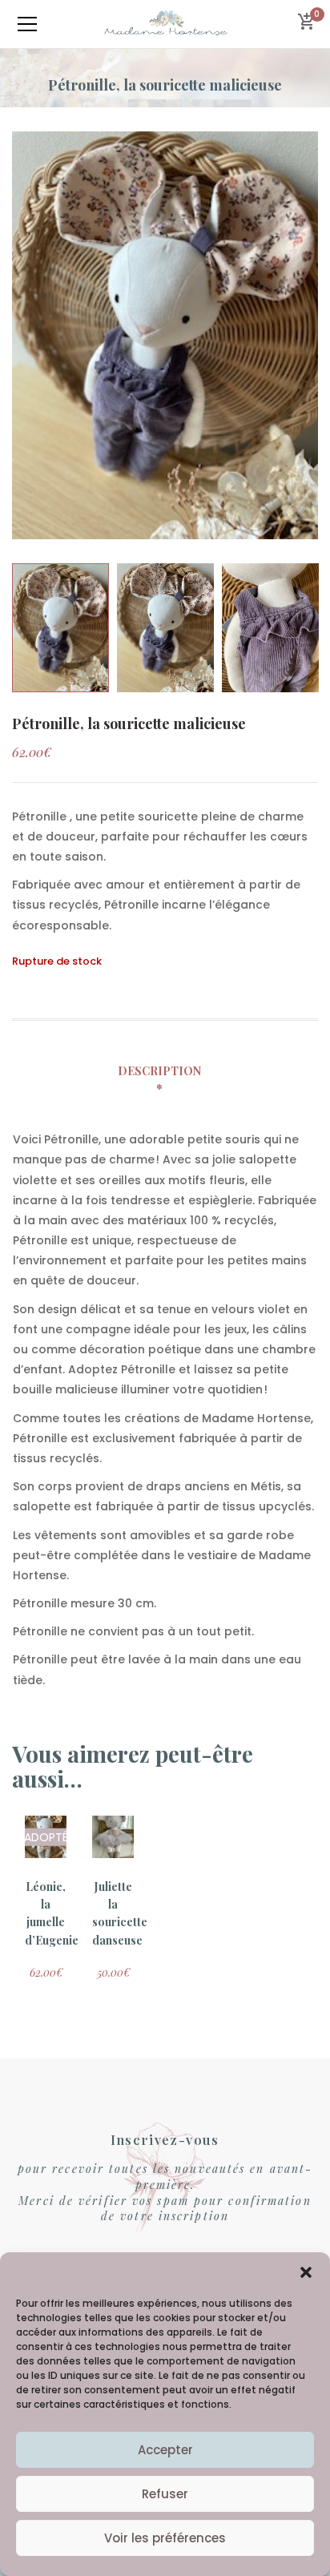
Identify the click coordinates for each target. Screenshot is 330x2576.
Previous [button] (20, 335)
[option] (165, 335)
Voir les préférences (165, 2538)
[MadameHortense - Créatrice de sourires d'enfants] (165, 24)
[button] (306, 2272)
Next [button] (310, 335)
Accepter (165, 2450)
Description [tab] (159, 1071)
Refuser (165, 2494)
